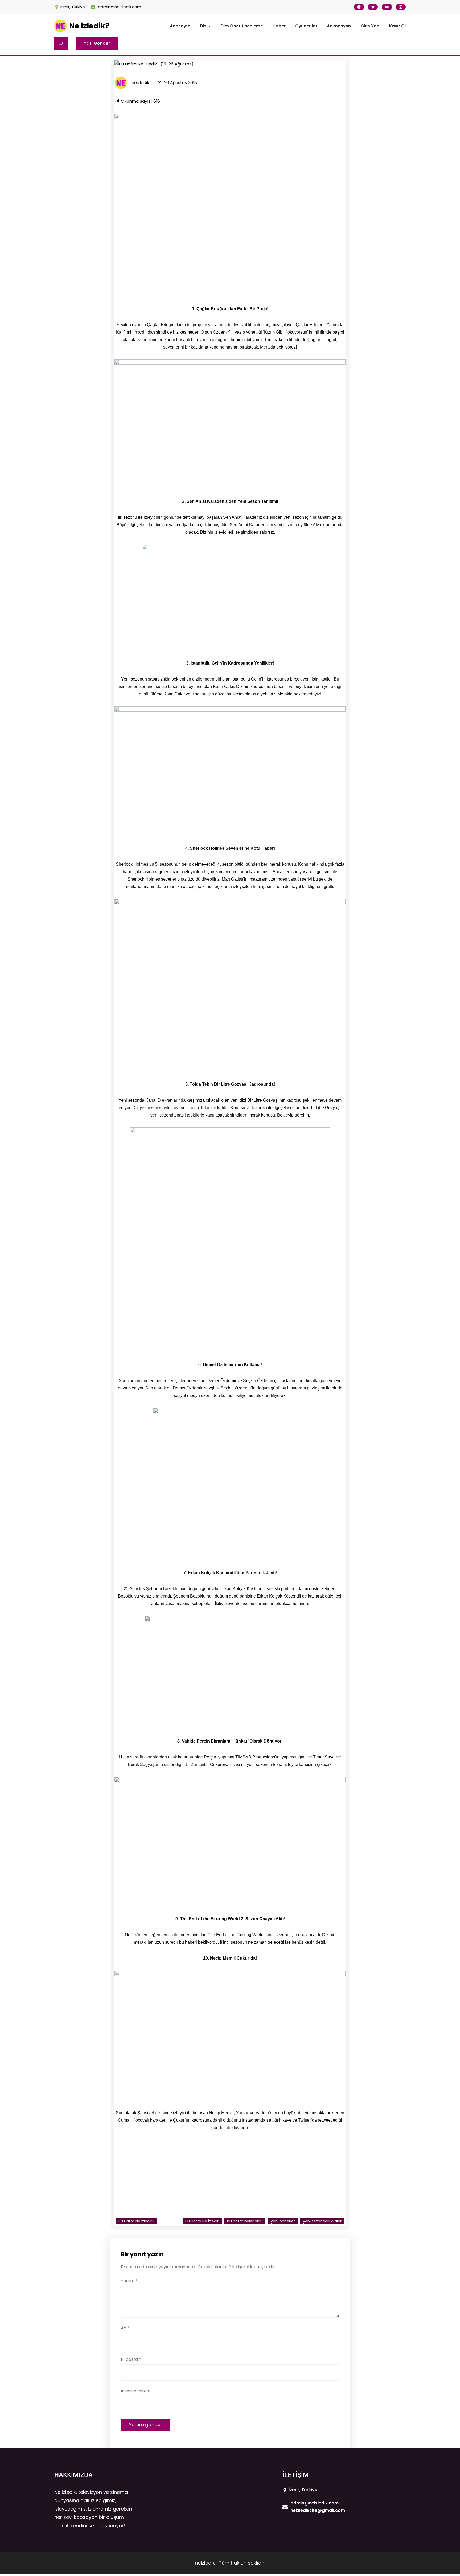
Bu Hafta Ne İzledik (202, 2221)
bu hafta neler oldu (245, 2221)
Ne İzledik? (89, 26)
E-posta (131, 2359)
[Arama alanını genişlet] (61, 43)
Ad (125, 2328)
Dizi (204, 26)
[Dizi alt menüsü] (210, 26)
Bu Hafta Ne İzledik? (136, 2221)
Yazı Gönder (97, 43)
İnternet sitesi (135, 2391)
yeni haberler (283, 2221)
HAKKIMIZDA (73, 2475)
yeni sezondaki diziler (322, 2221)
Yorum (129, 2281)
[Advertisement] (230, 259)
